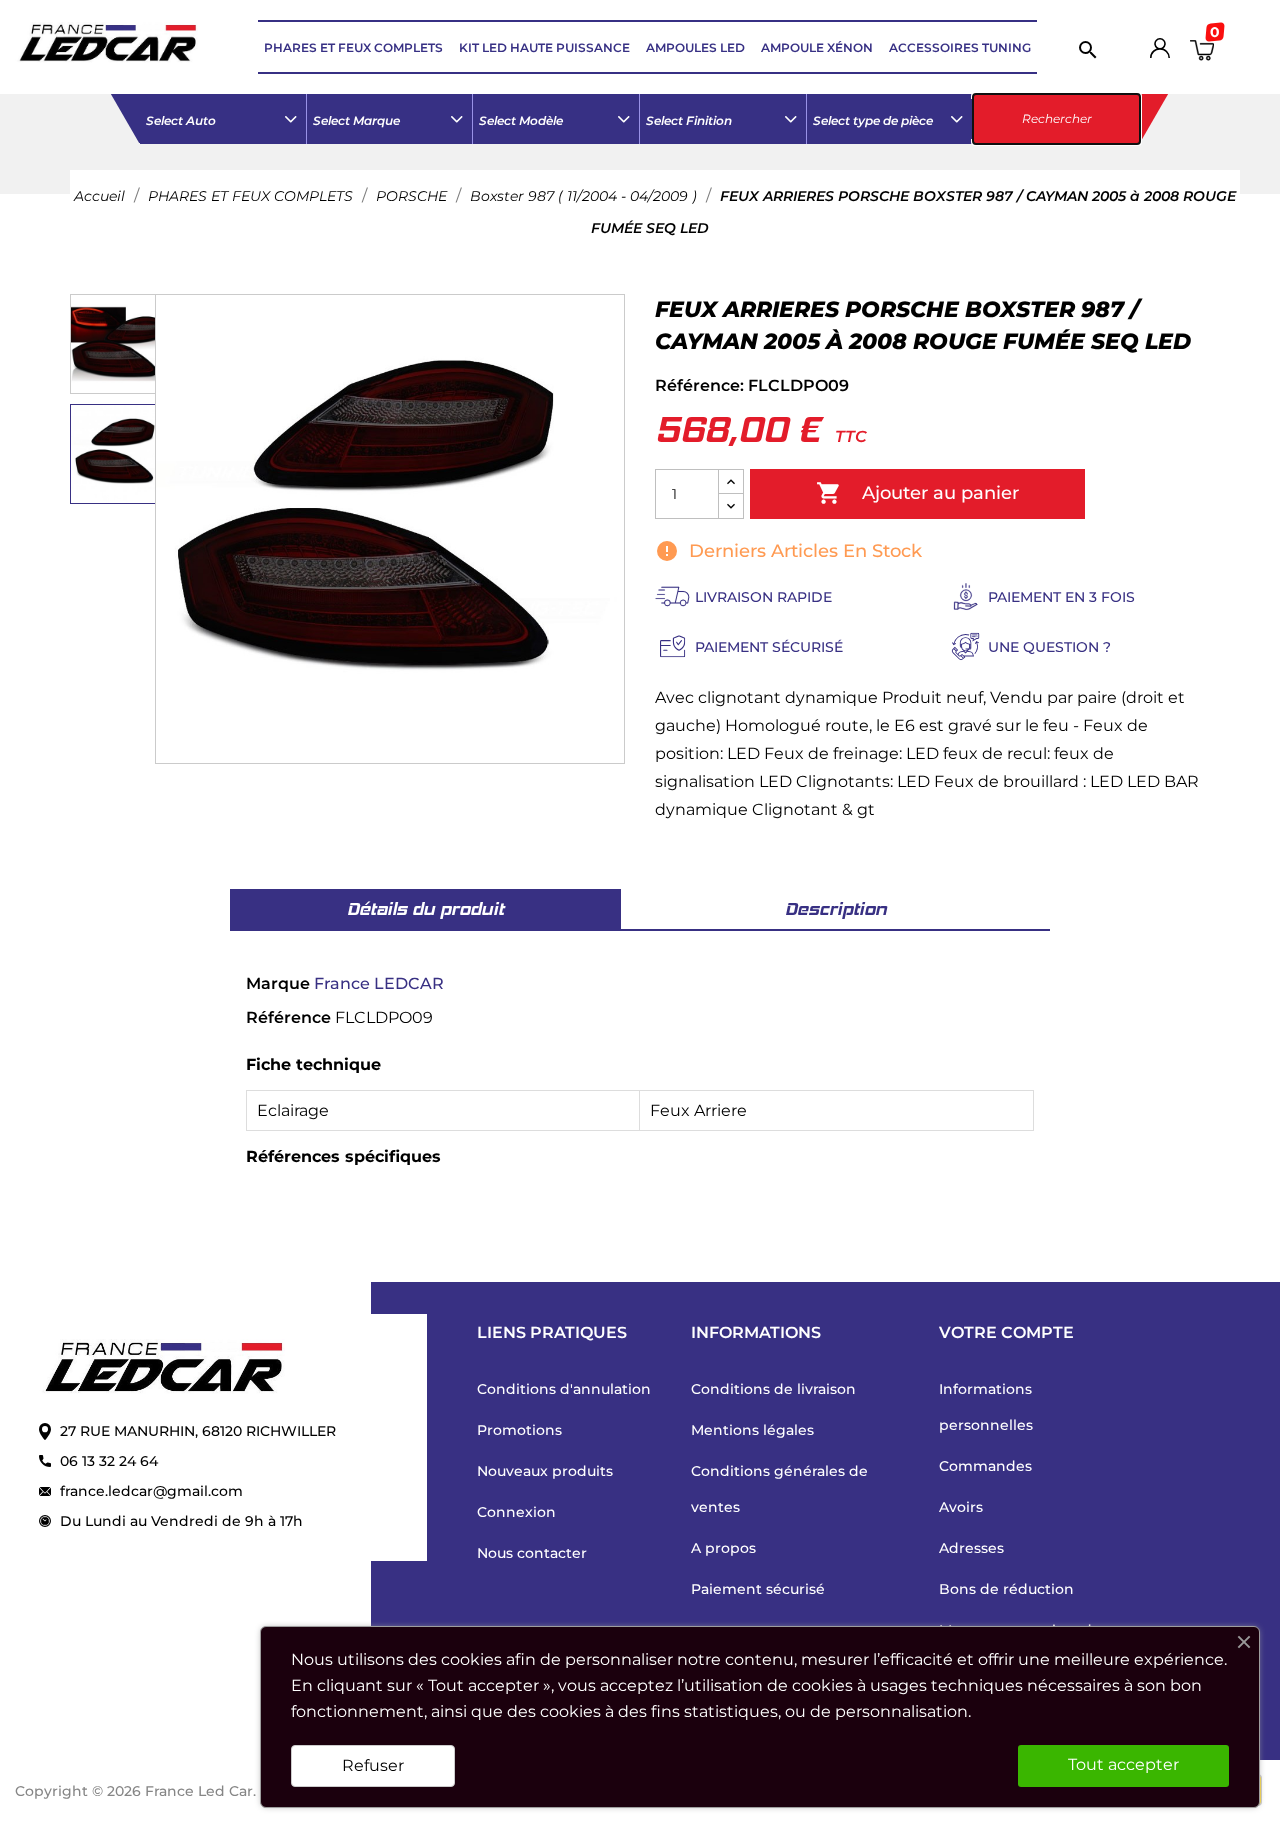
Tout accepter (1123, 1764)
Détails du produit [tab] (425, 909)
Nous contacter (532, 1553)
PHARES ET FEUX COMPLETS (353, 47)
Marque (278, 983)
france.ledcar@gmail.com (151, 1491)
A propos (723, 1548)
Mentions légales (752, 1430)
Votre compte (1006, 1332)
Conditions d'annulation (564, 1389)
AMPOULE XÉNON (817, 47)
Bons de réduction (1006, 1589)
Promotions (519, 1430)
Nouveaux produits (545, 1471)
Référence (288, 1017)
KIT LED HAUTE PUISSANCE (544, 47)
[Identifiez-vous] (1160, 52)
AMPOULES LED (695, 47)
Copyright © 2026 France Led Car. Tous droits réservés (211, 1791)
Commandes (985, 1466)
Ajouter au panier (917, 493)
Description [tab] (836, 909)
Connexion (516, 1512)
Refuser (373, 1765)
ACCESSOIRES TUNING (960, 47)
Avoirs (961, 1507)
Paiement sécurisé (758, 1589)
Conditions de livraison (773, 1389)
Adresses (971, 1548)
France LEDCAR (379, 983)
